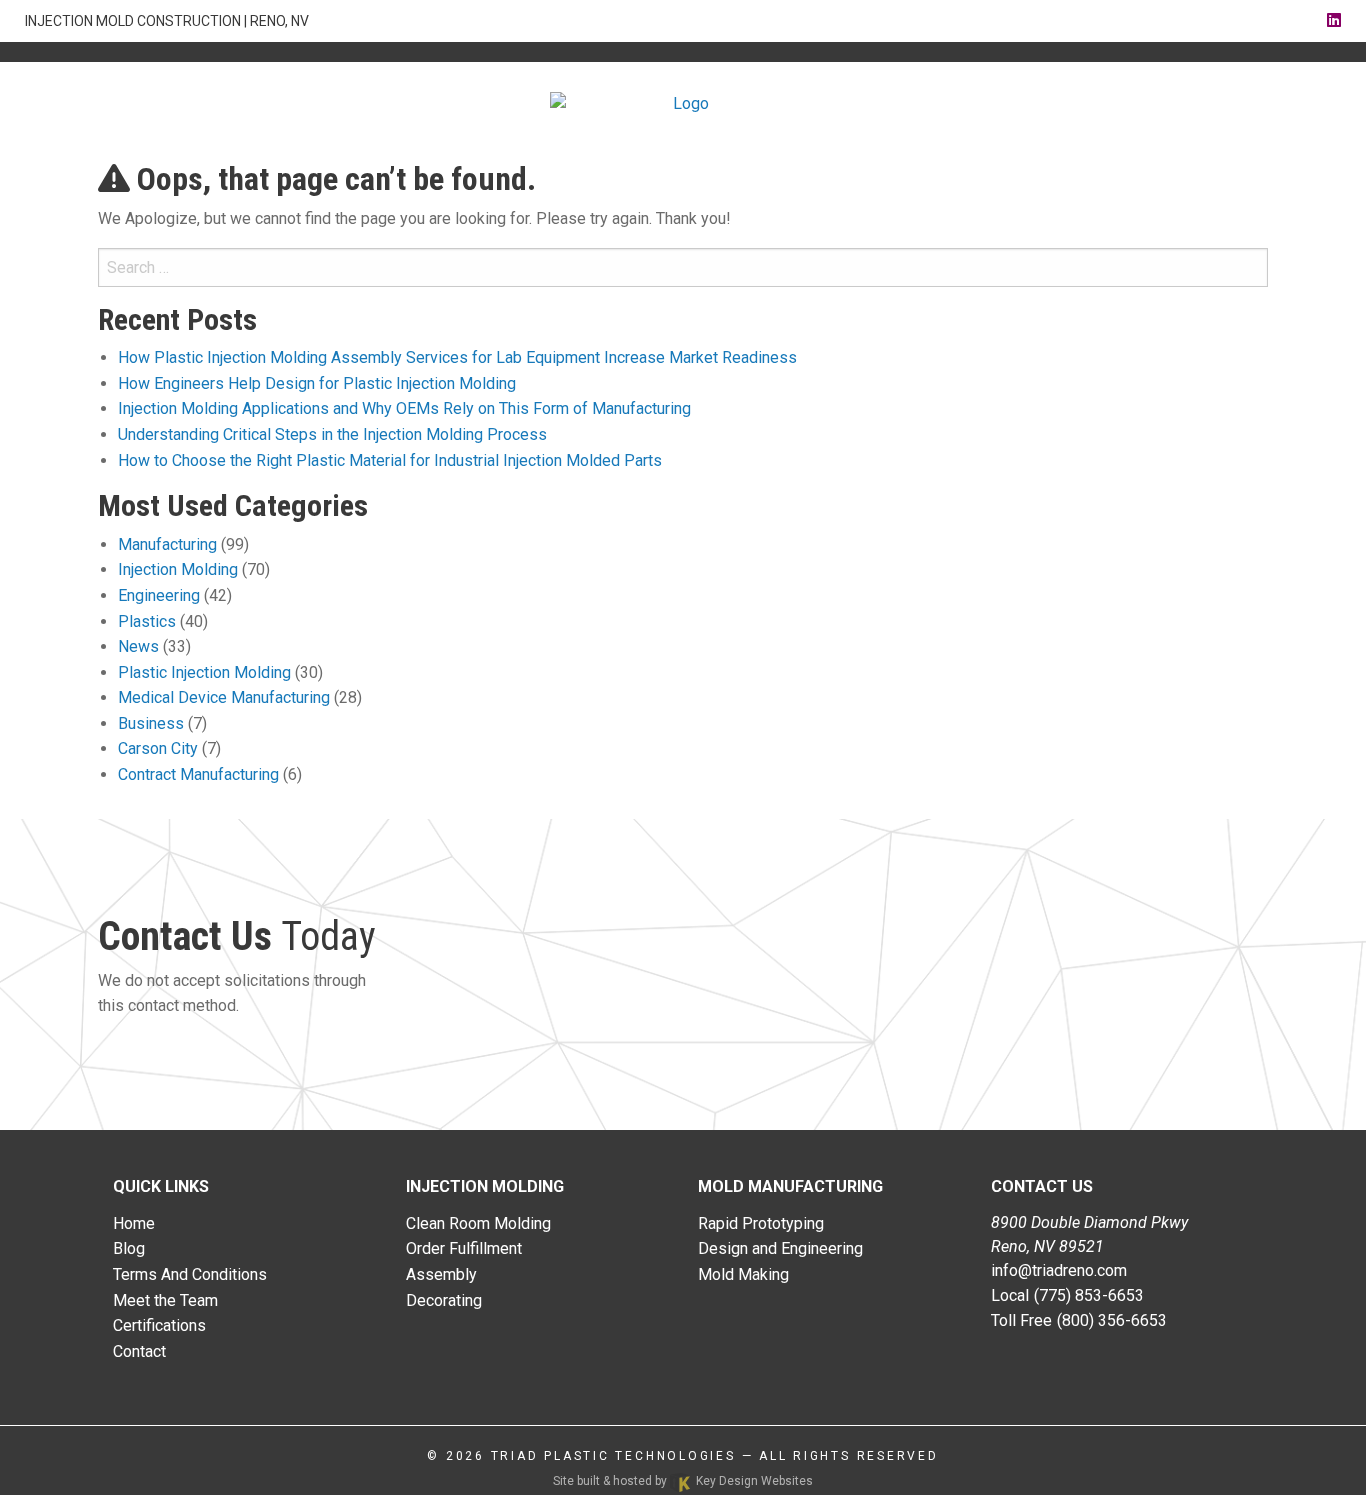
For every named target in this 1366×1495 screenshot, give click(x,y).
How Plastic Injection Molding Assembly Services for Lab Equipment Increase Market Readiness (457, 357)
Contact (139, 1351)
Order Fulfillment (464, 1248)
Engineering (159, 595)
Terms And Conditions (190, 1274)
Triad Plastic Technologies (613, 1456)
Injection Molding (178, 569)
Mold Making (743, 1274)
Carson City (158, 748)
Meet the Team (165, 1300)
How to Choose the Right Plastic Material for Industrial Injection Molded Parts (390, 460)
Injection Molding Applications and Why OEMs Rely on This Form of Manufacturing (404, 408)
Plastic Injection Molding (204, 672)
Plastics (147, 621)
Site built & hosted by (683, 1481)
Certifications (159, 1325)
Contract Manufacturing (198, 774)
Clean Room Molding (478, 1223)
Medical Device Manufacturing (224, 697)
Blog (129, 1248)
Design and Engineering (780, 1248)
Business (151, 723)
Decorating (444, 1300)
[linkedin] (1334, 20)
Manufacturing (167, 544)
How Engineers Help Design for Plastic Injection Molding (317, 383)
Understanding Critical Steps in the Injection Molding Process (332, 434)
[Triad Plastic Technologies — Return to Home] (683, 103)
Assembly (441, 1274)
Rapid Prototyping (761, 1223)
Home (134, 1223)
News (138, 646)
